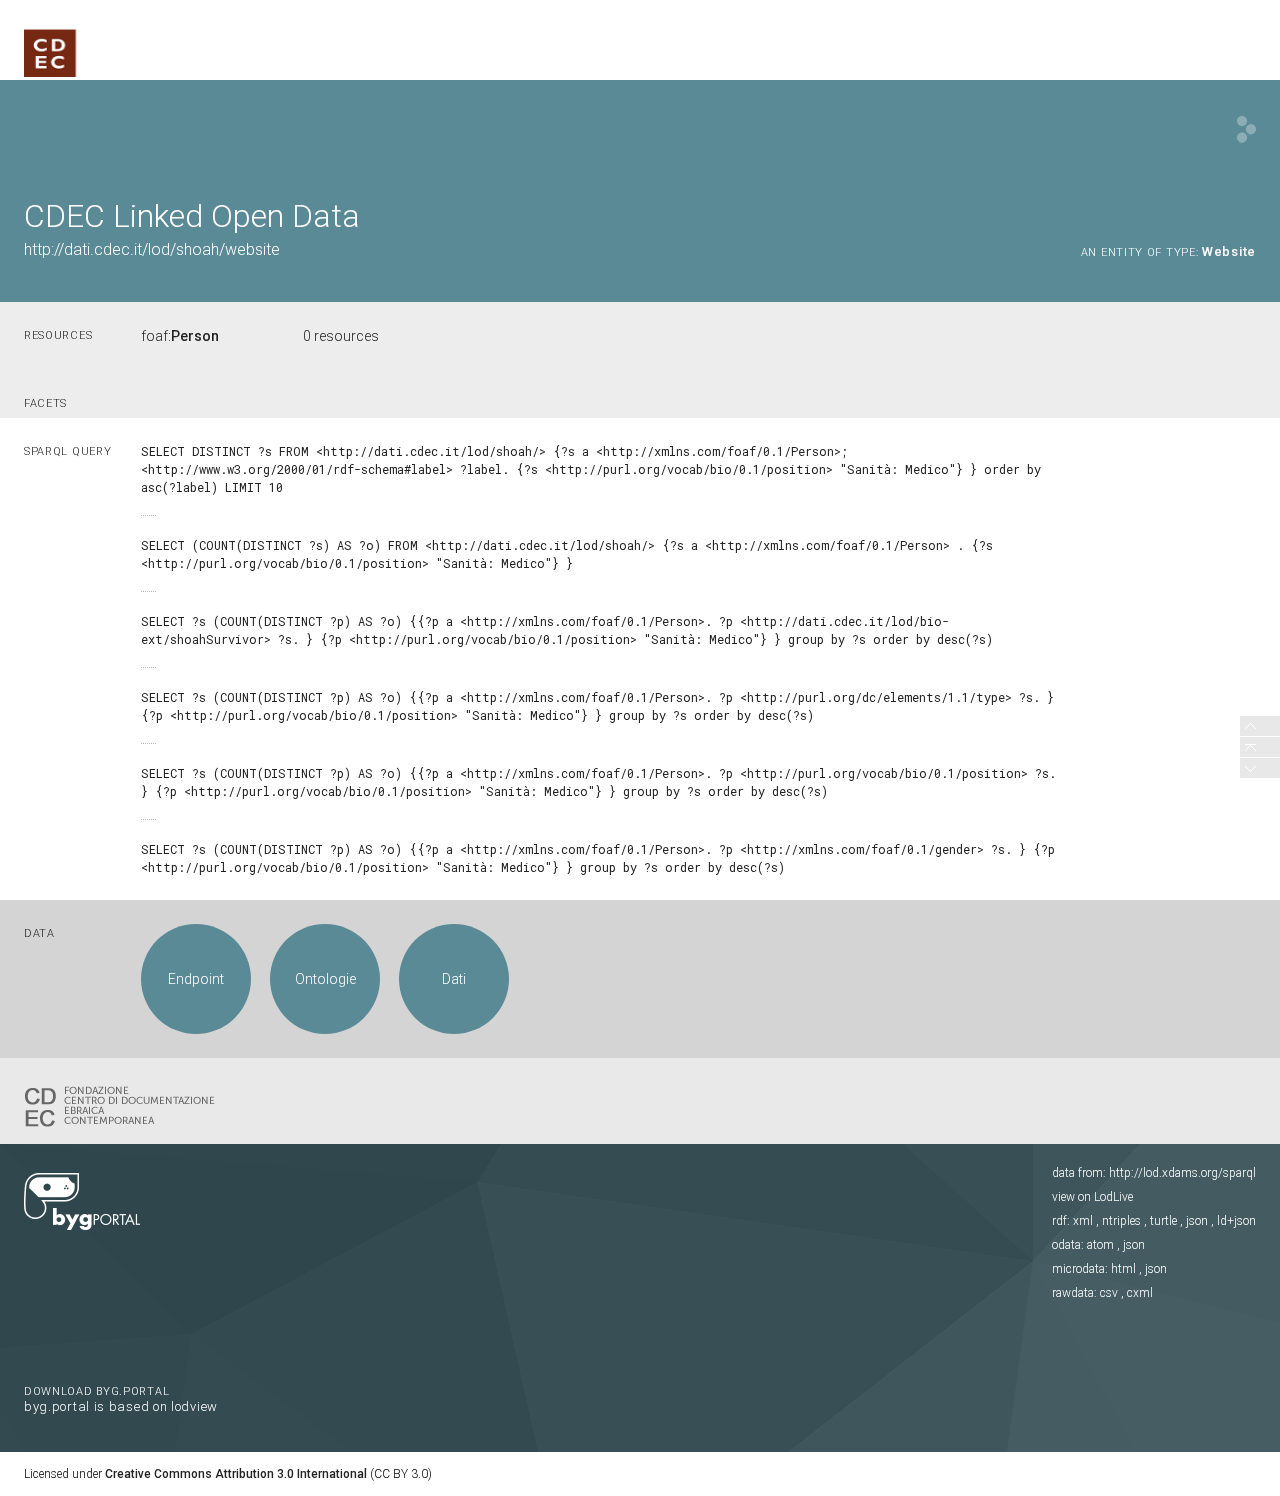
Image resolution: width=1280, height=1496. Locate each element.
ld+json (1236, 1221)
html (1123, 1269)
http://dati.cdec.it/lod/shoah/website (152, 249)
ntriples (1121, 1221)
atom (1100, 1245)
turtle (1163, 1221)
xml (1083, 1221)
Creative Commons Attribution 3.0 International (236, 1474)
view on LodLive (1092, 1197)
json (1197, 1221)
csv (1109, 1293)
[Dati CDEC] (124, 1105)
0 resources (341, 336)
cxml (1140, 1293)
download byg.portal (121, 1398)
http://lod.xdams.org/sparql (1182, 1173)
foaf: (180, 336)
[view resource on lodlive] (1246, 129)
